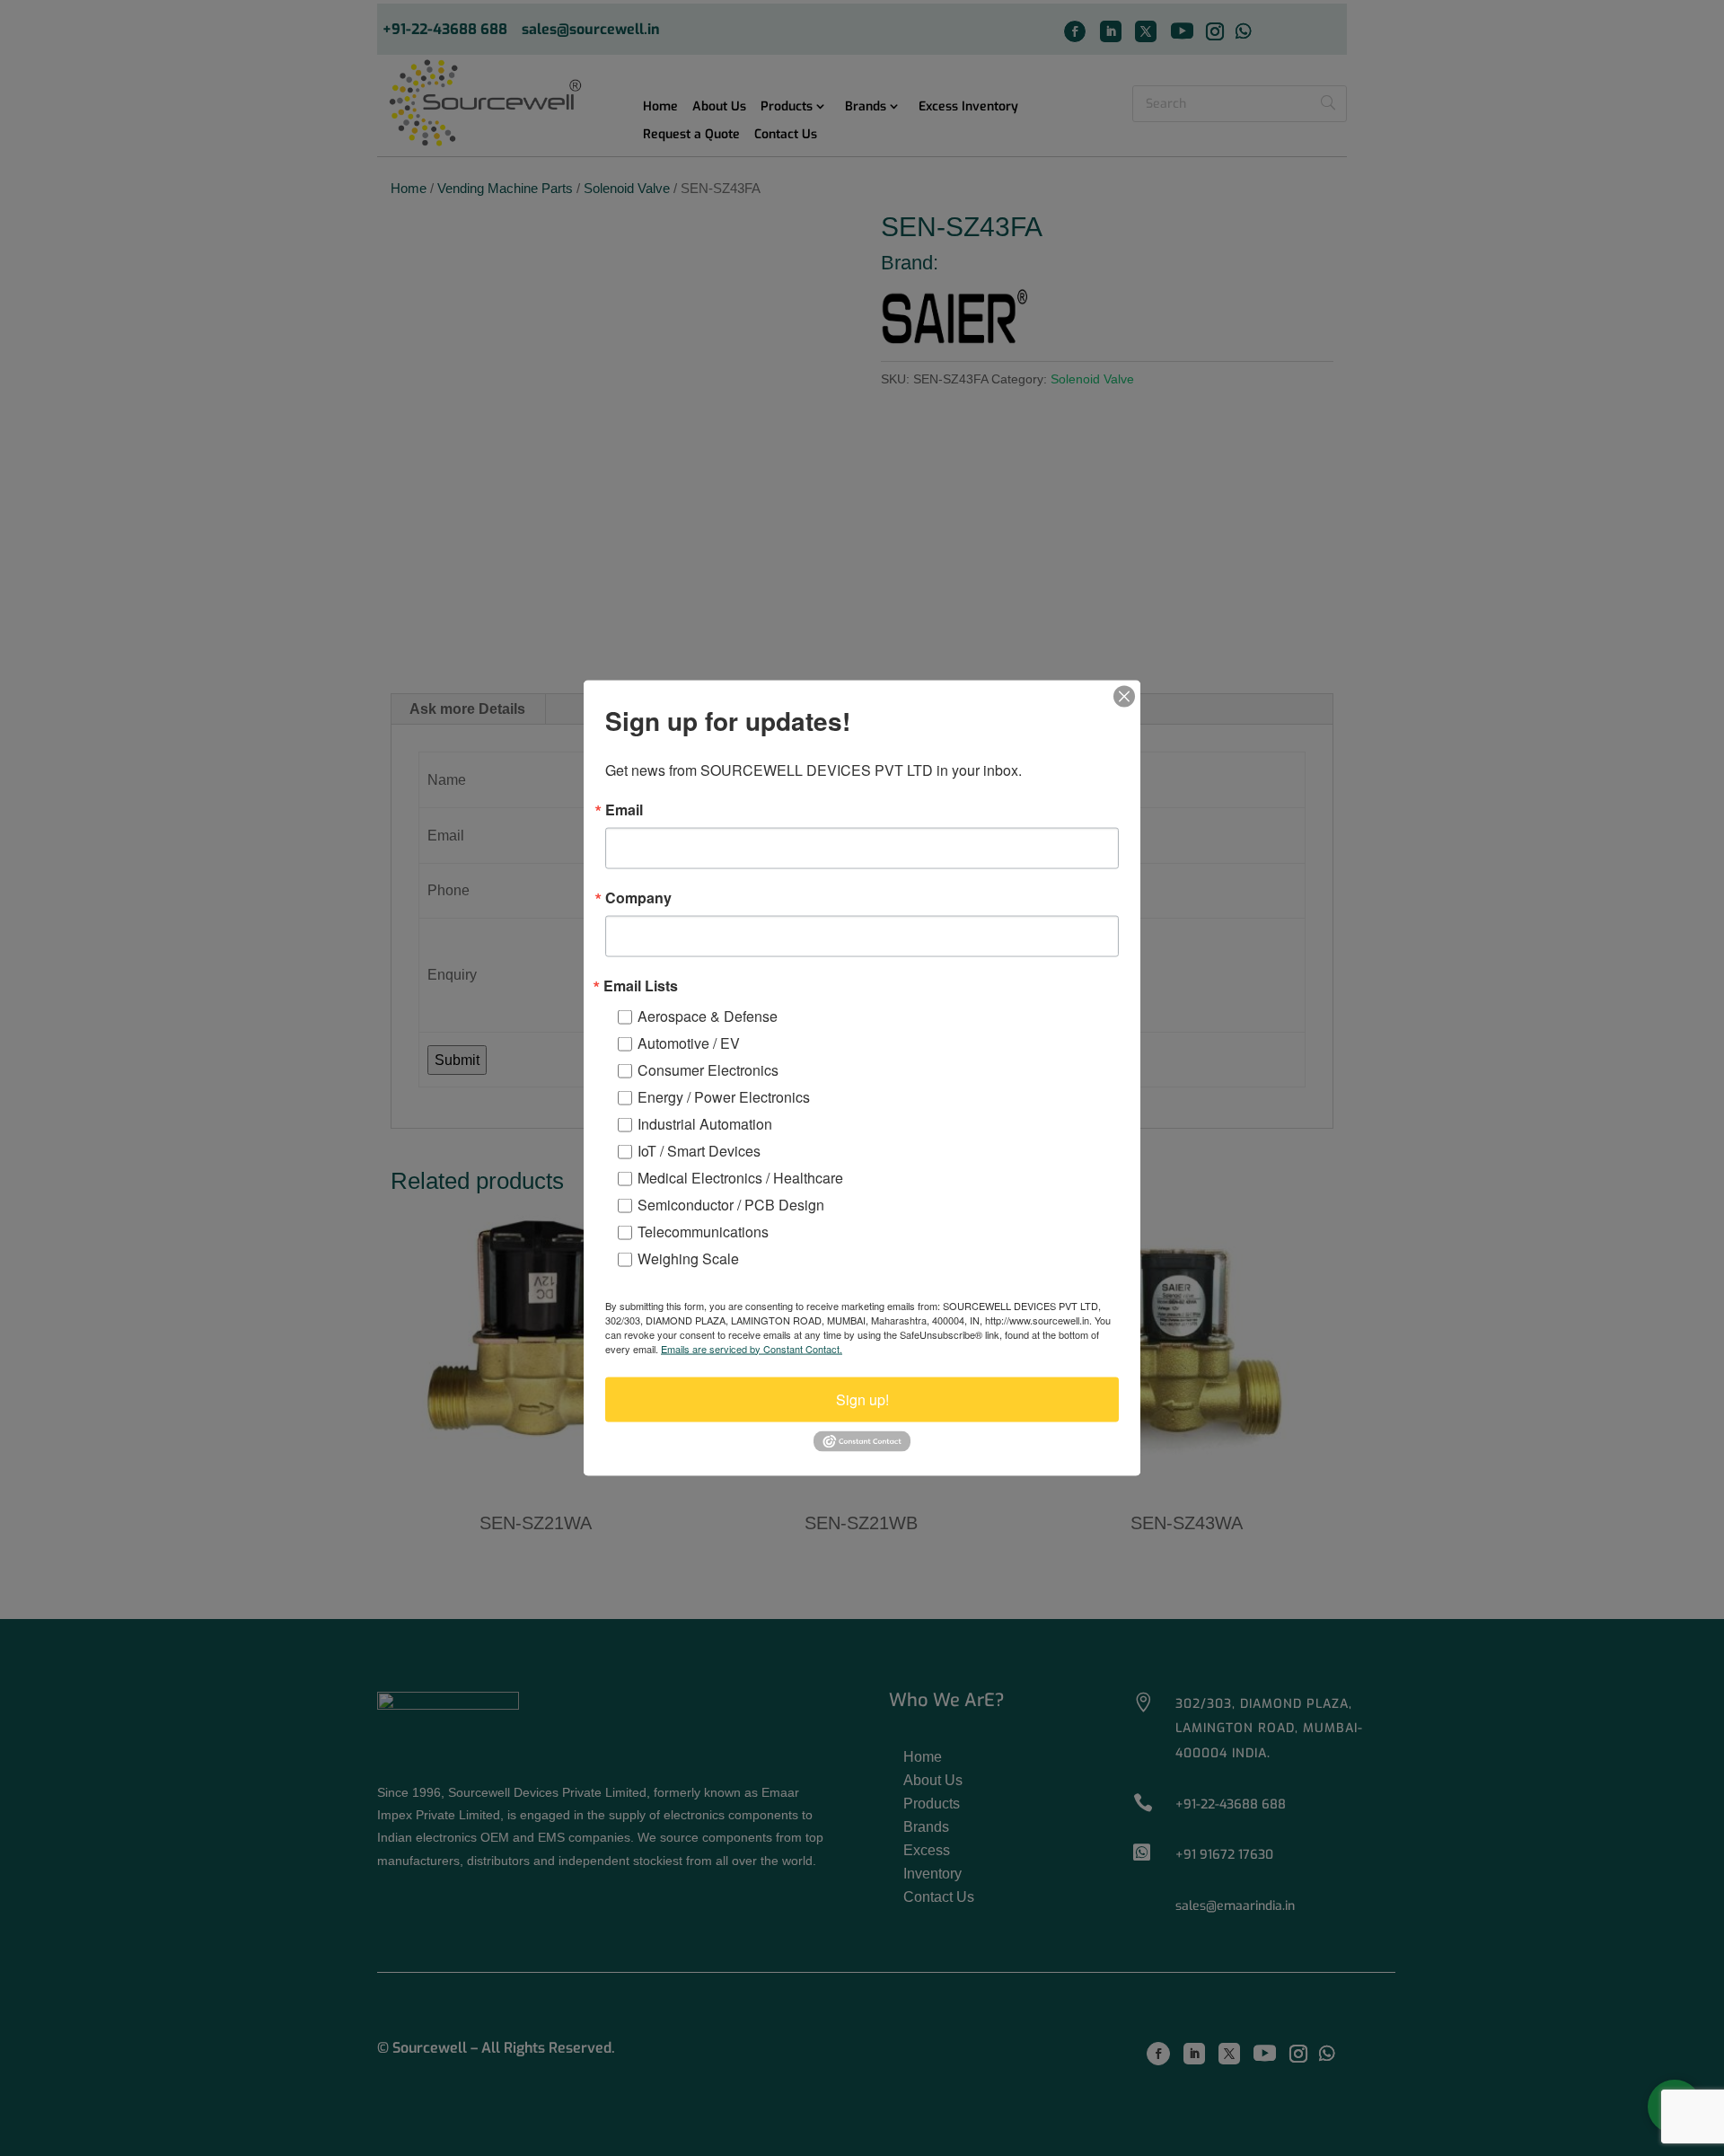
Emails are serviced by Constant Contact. (752, 1348)
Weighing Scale (688, 1258)
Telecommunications (703, 1231)
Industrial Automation (705, 1123)
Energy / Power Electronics (724, 1096)
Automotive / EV (689, 1042)
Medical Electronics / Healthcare (740, 1177)
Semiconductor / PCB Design (731, 1204)
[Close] (1124, 696)
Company (638, 897)
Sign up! (862, 1399)
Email (624, 809)
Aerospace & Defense (708, 1015)
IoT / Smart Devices (699, 1150)
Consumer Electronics (708, 1069)
